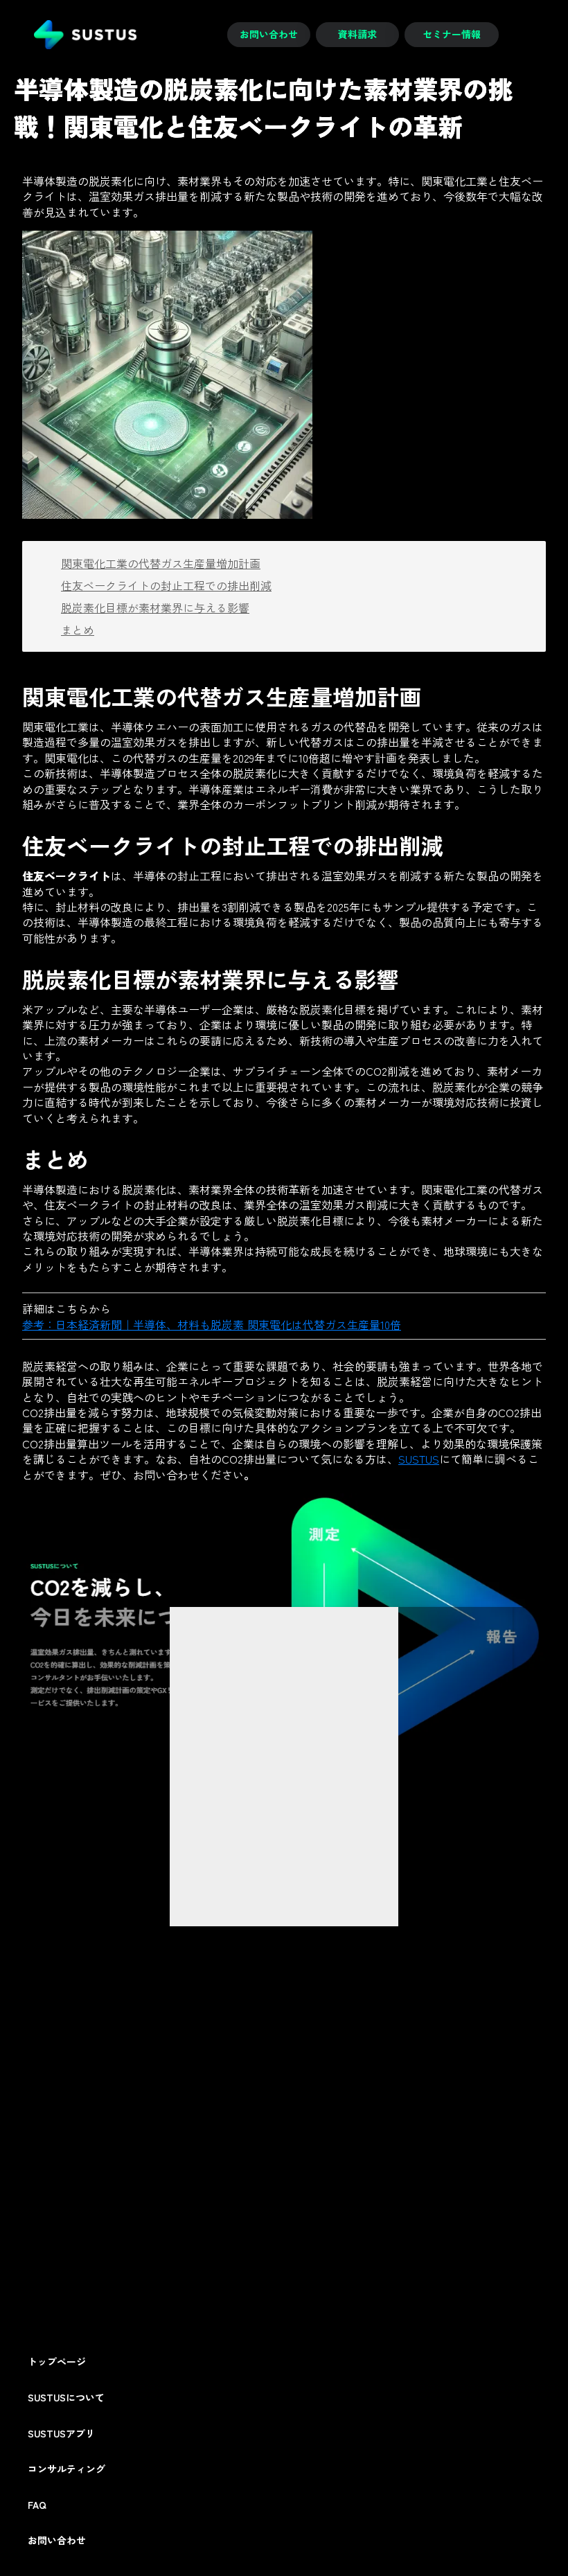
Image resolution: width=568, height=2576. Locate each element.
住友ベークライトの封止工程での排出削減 (166, 585)
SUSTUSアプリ (61, 2434)
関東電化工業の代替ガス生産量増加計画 (161, 563)
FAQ (37, 2505)
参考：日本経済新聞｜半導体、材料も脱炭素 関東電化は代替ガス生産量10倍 (212, 1324)
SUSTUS (419, 1459)
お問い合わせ (57, 2540)
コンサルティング (66, 2469)
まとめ (78, 630)
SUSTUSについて (66, 2398)
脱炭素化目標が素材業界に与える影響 (155, 607)
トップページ (57, 2362)
